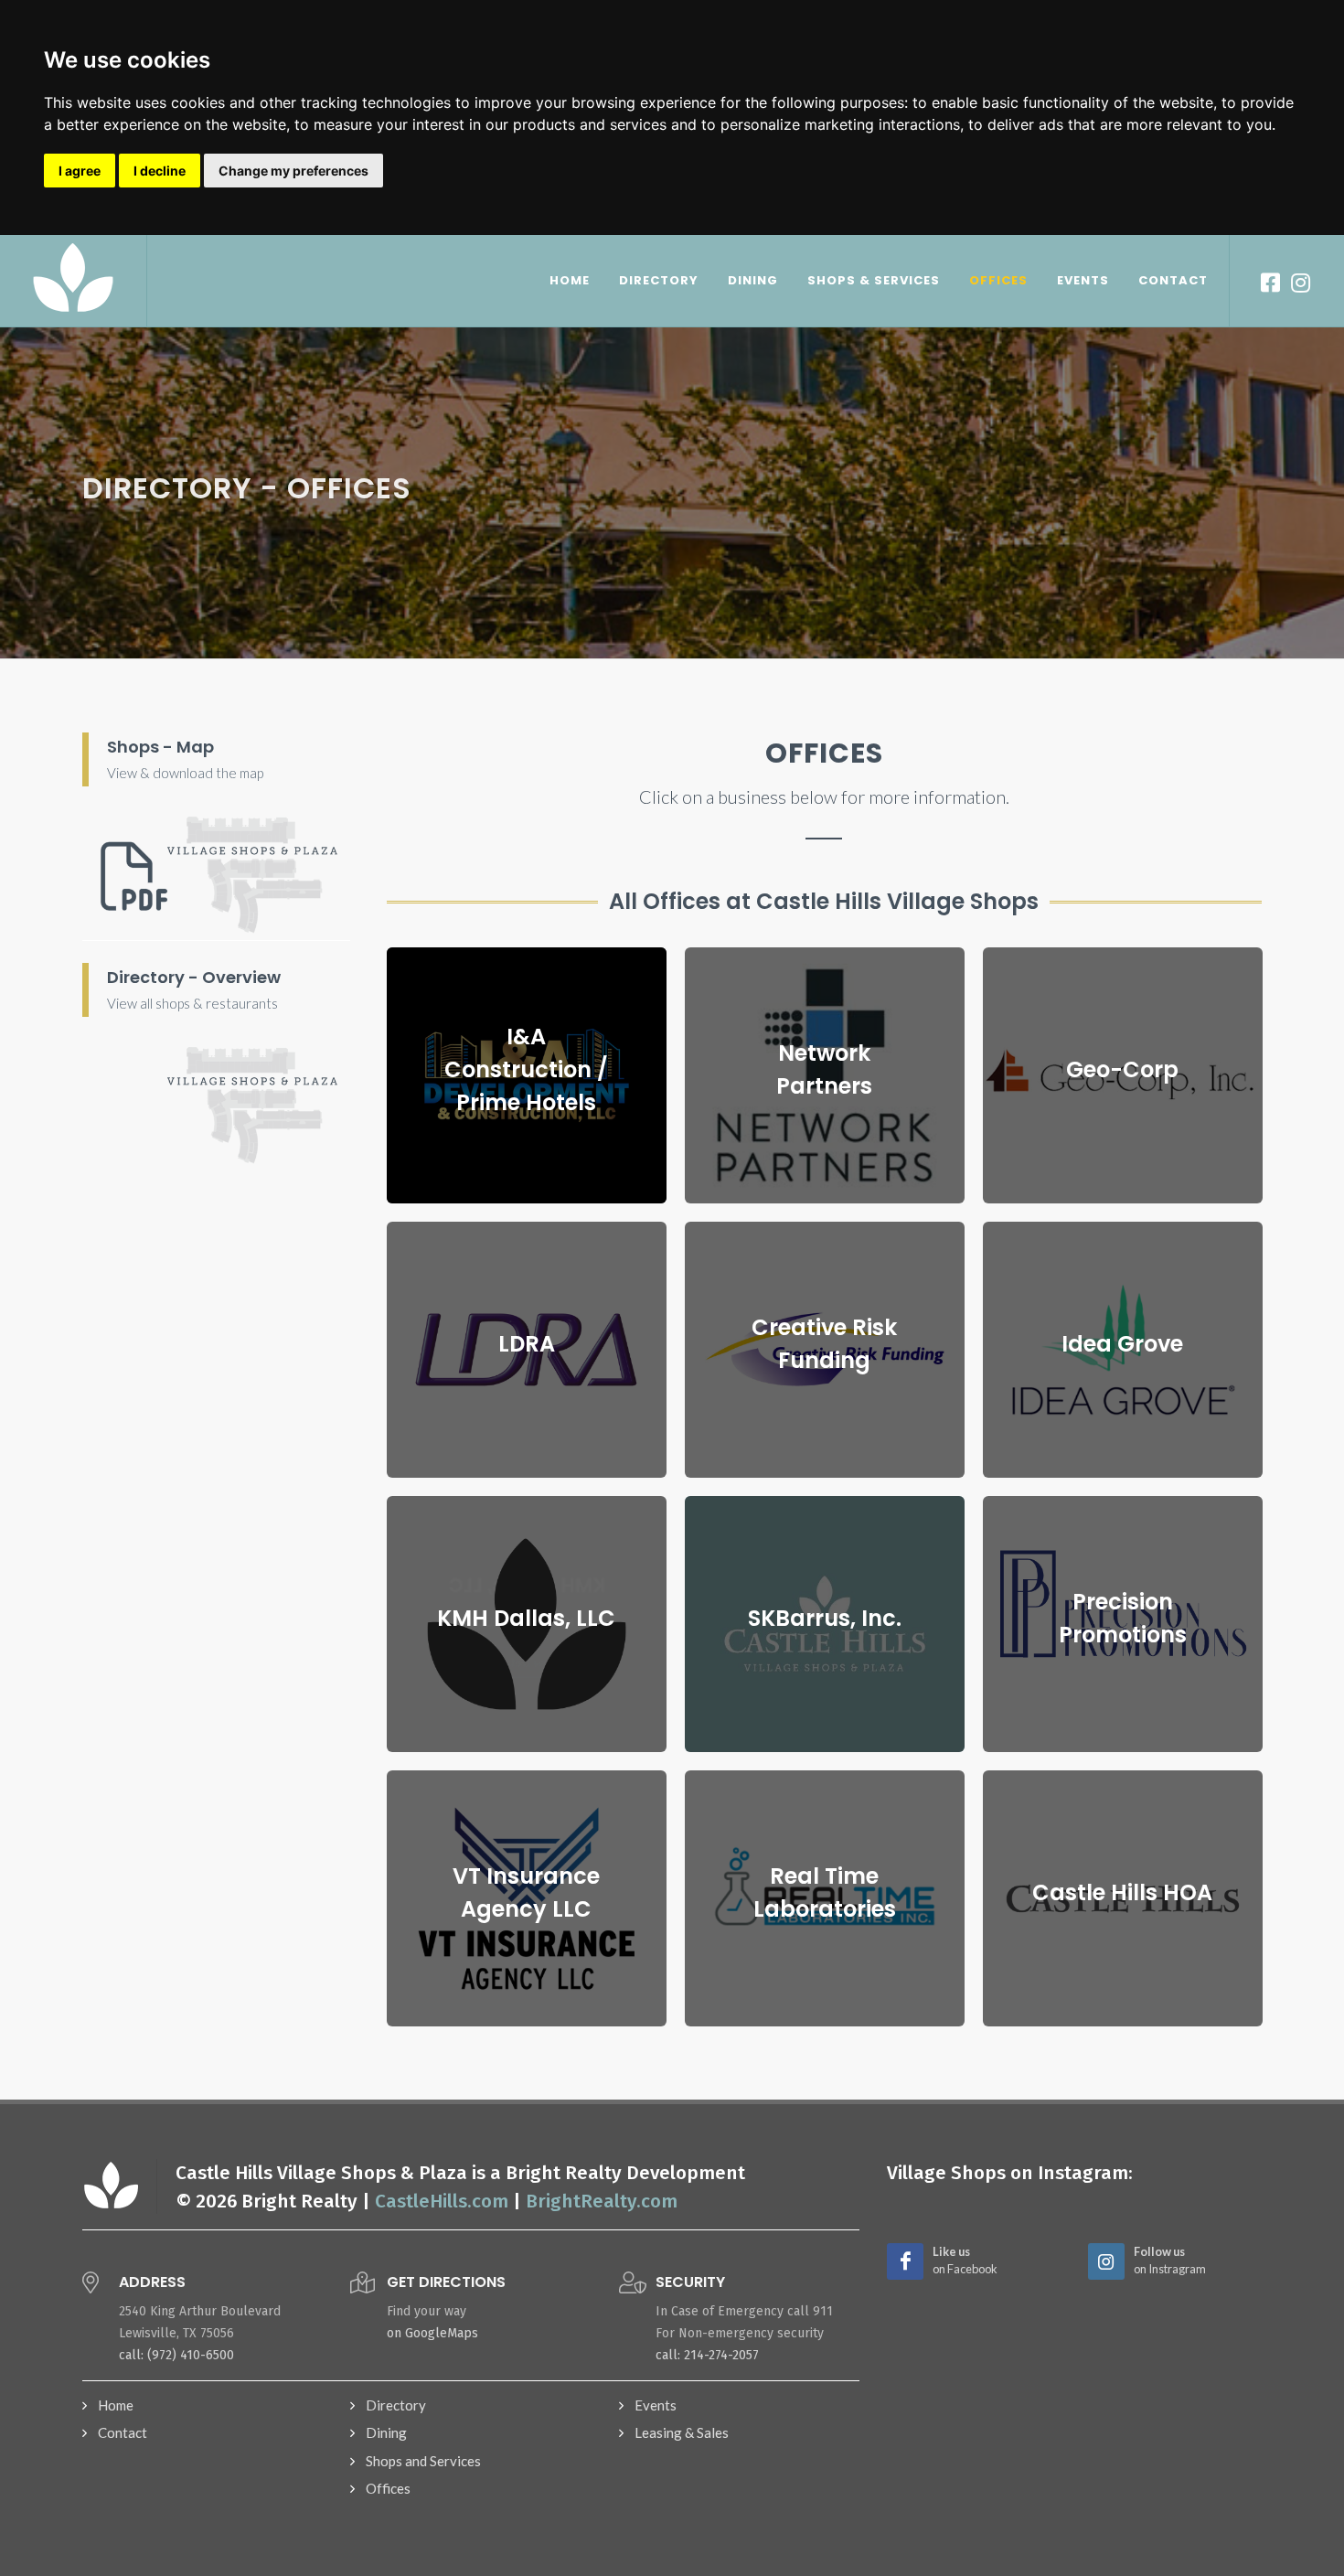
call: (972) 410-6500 (176, 2355)
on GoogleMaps (432, 2333)
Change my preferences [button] (293, 171)
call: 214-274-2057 (707, 2355)
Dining (386, 2432)
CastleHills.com (442, 2202)
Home (116, 2405)
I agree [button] (80, 171)
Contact (123, 2432)
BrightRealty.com (602, 2202)
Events (656, 2405)
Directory (396, 2405)
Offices (388, 2488)
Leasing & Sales (682, 2432)
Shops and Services (423, 2461)
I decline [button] (160, 171)
